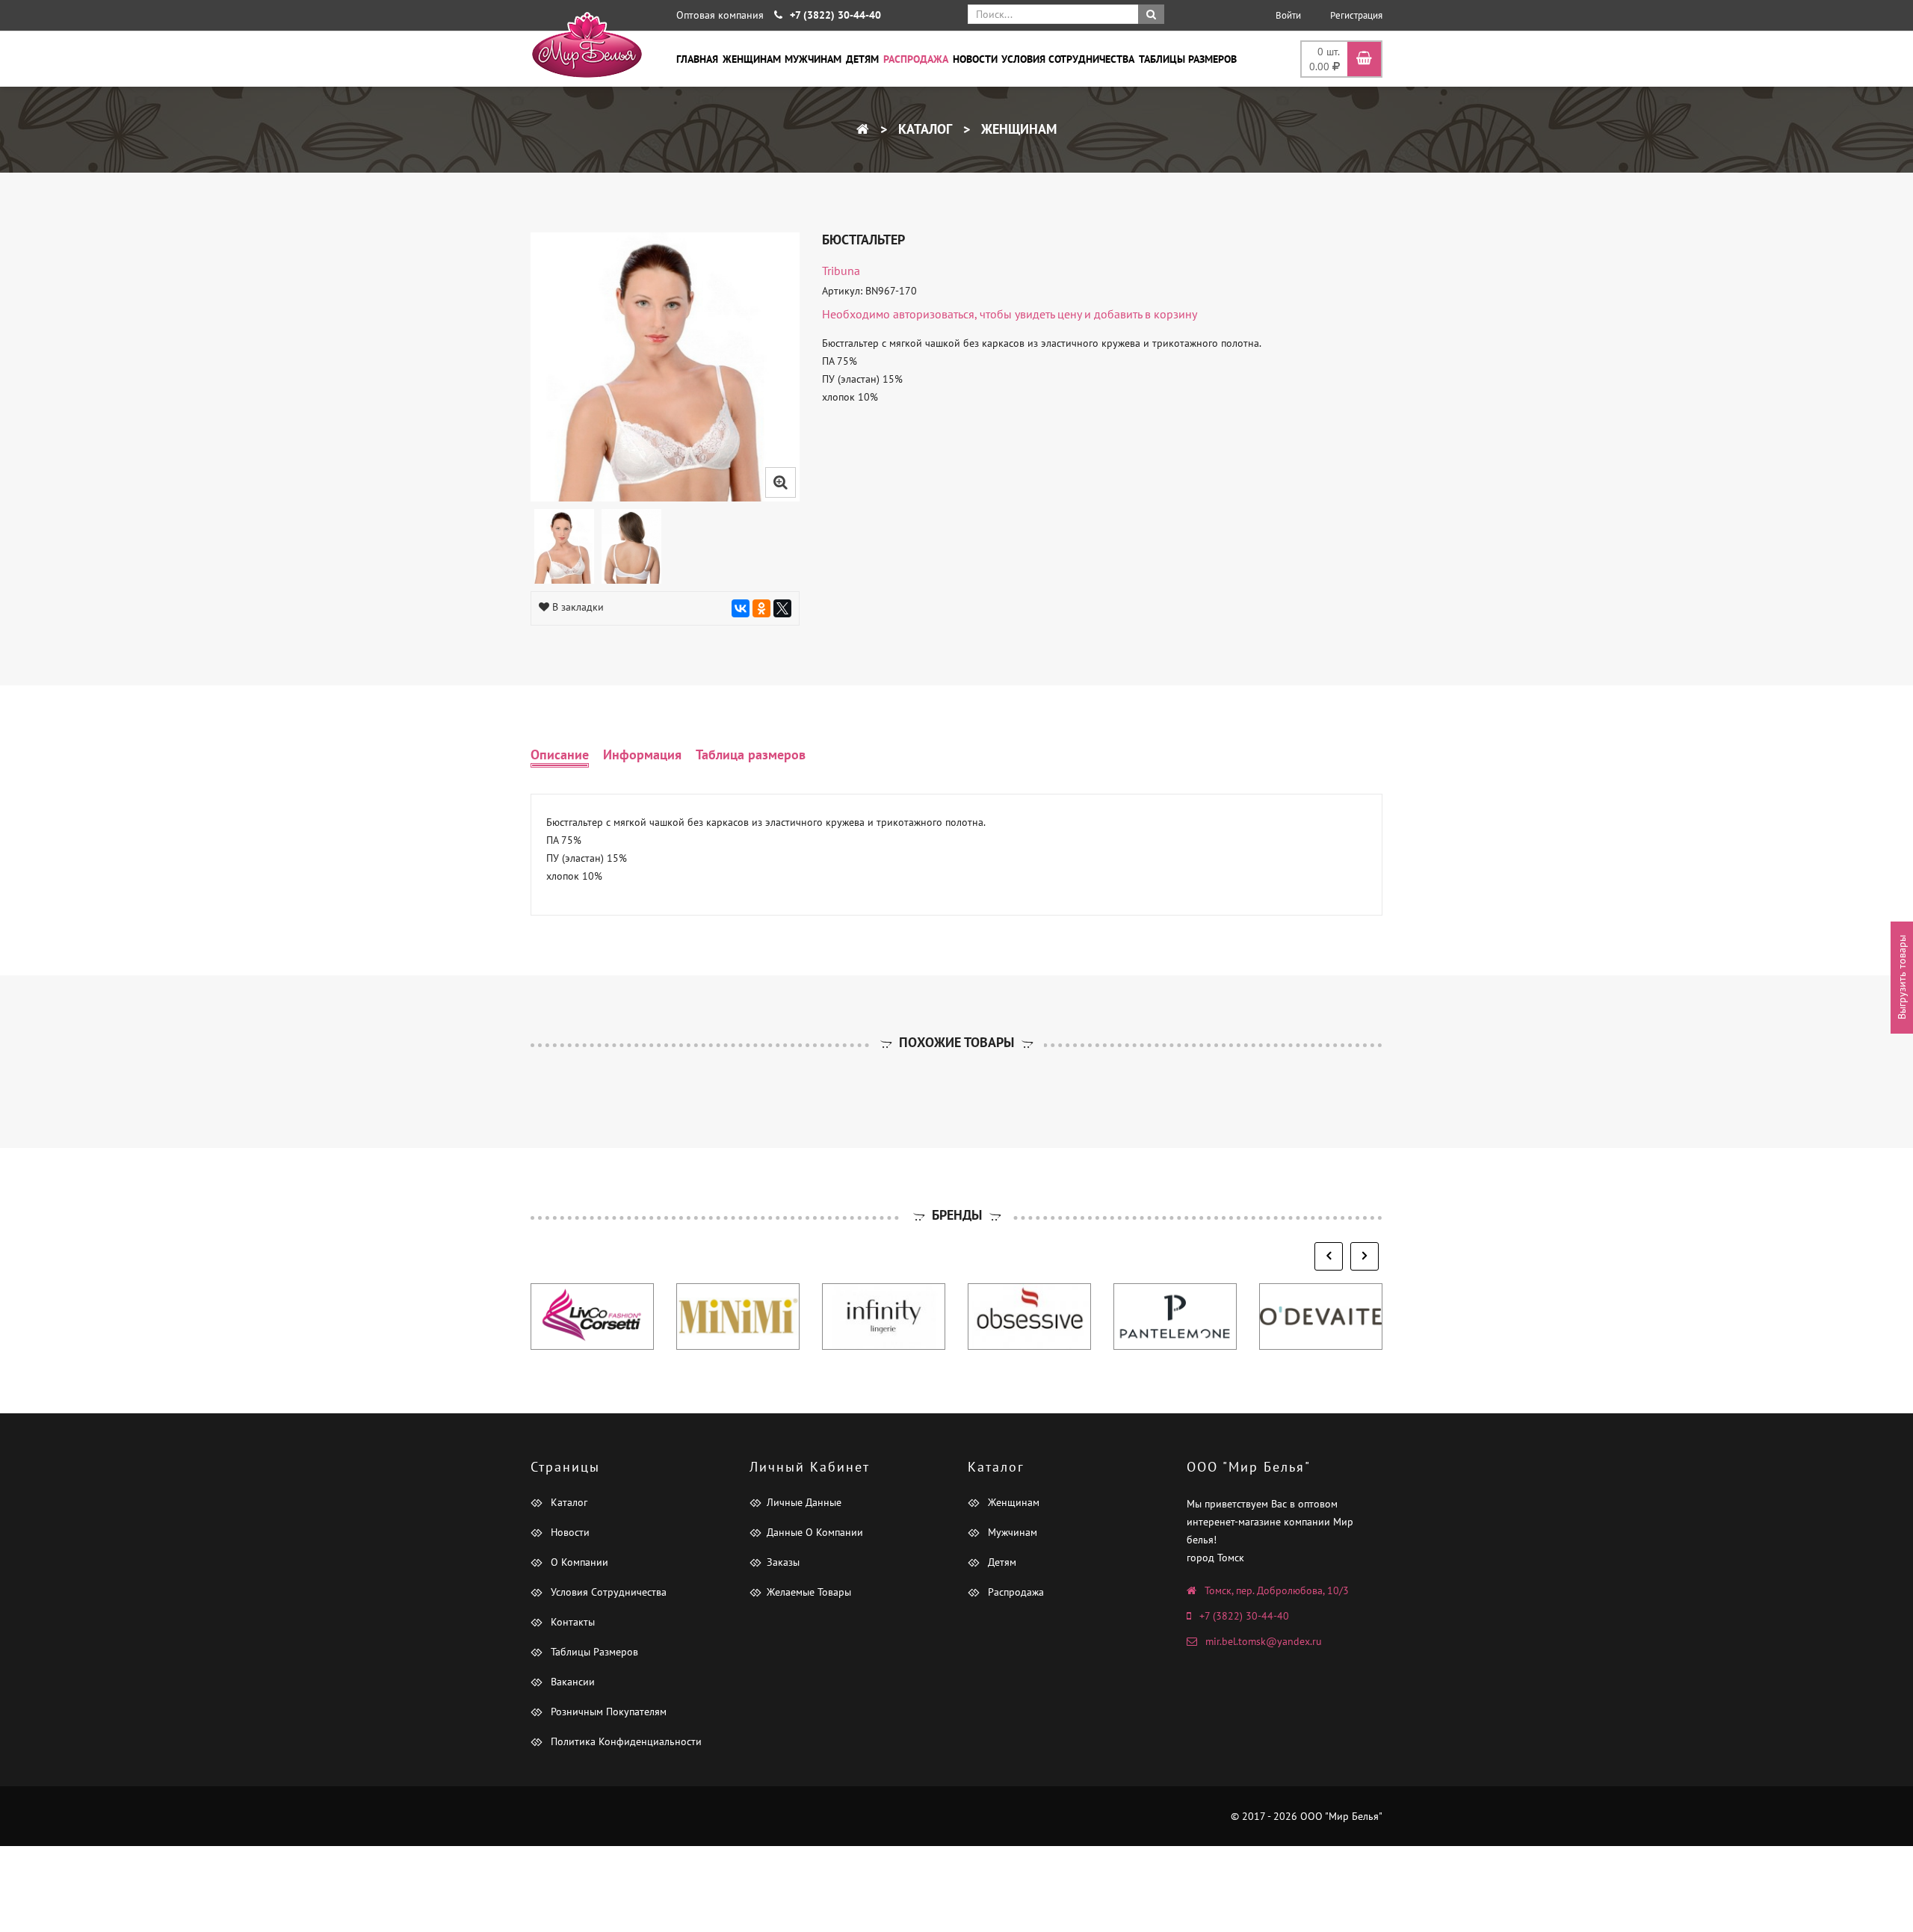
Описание (560, 754)
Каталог (923, 129)
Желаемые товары (809, 1592)
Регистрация (1356, 15)
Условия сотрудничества (1068, 59)
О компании (578, 1562)
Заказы (783, 1562)
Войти (1288, 15)
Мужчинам (813, 59)
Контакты (571, 1622)
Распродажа (916, 59)
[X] (782, 608)
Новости (975, 59)
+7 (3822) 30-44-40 (1244, 1616)
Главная (697, 59)
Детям (862, 59)
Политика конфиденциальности (625, 1741)
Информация (642, 754)
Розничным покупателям (607, 1712)
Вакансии (571, 1682)
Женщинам (752, 59)
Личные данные (804, 1502)
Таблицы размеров (1188, 59)
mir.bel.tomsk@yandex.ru (1264, 1641)
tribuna (841, 271)
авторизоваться (934, 314)
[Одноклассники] (761, 608)
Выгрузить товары (1902, 977)
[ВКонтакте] (741, 608)
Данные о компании (815, 1532)
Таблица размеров (751, 754)
